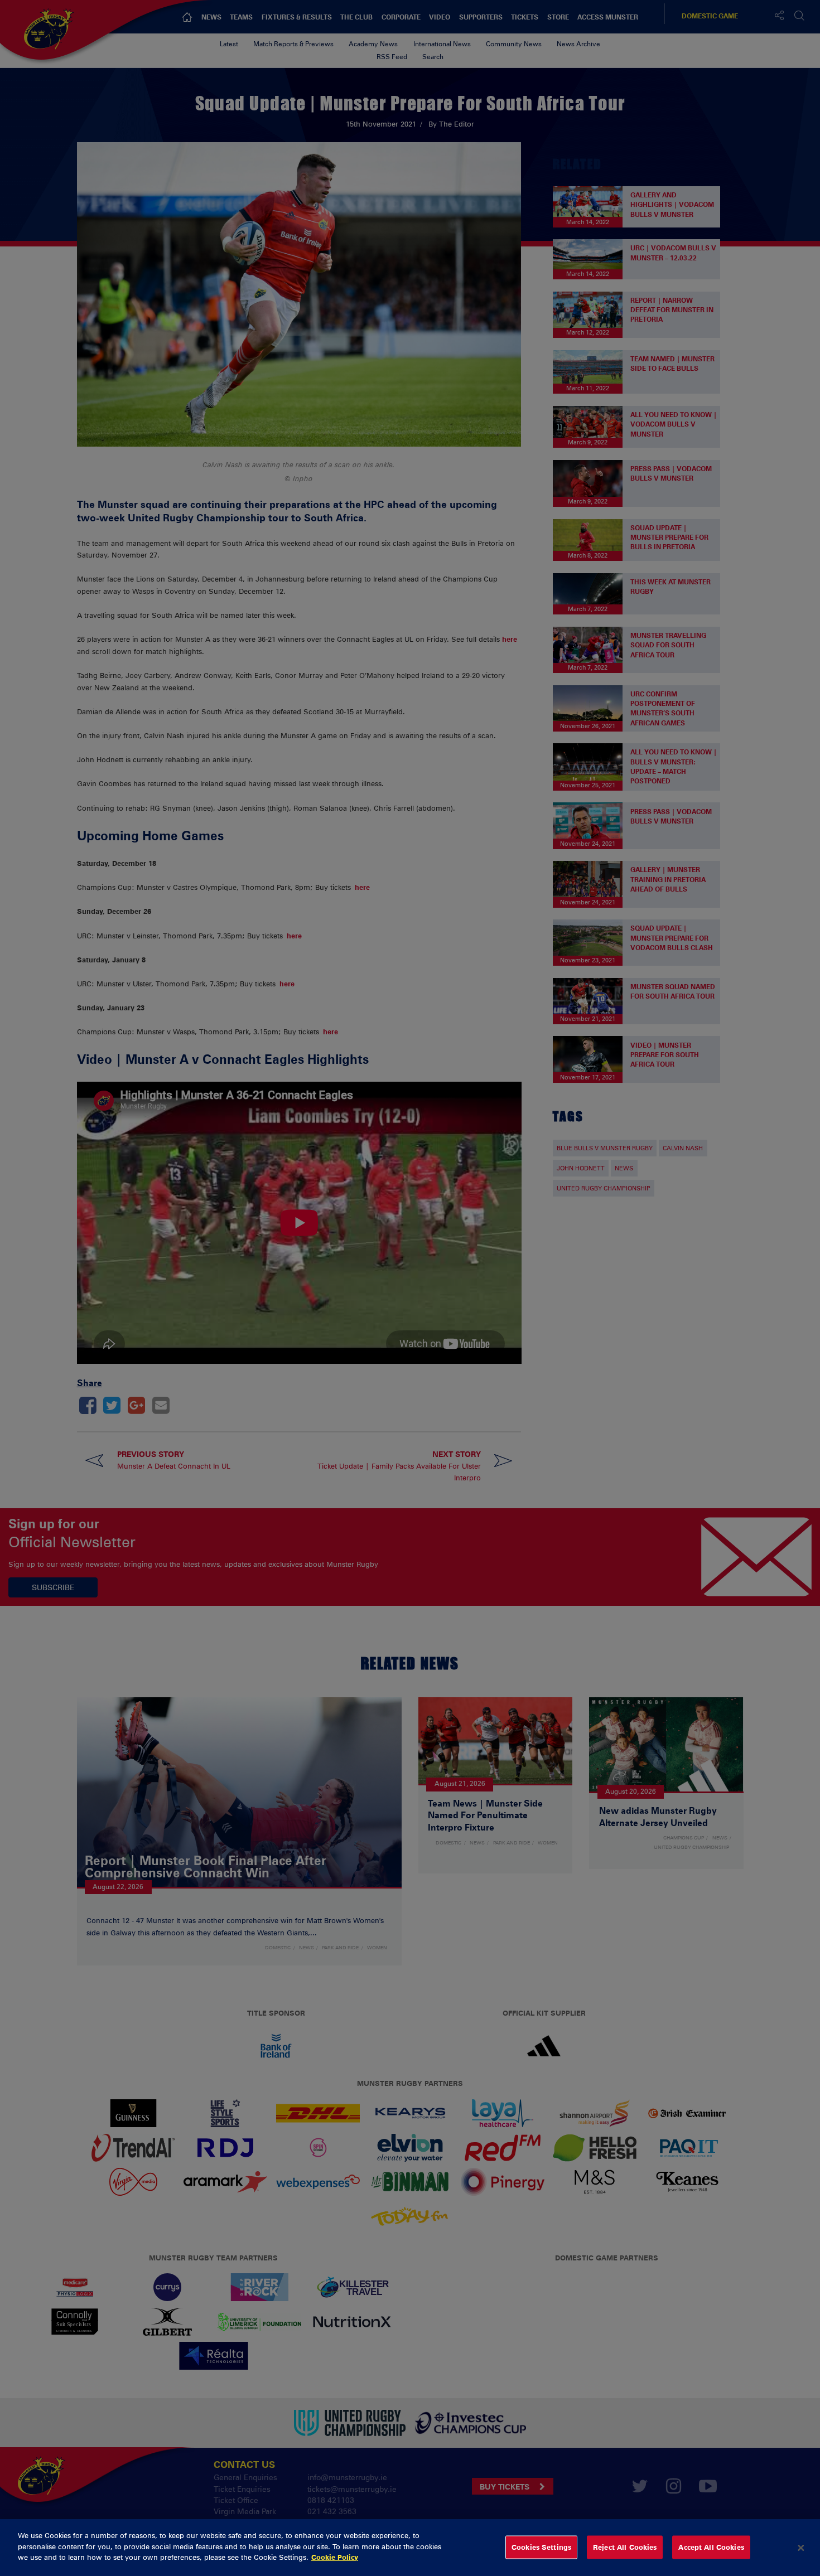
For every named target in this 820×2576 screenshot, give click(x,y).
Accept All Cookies (711, 2547)
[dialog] (410, 2548)
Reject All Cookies (625, 2547)
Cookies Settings (541, 2547)
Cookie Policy (335, 2557)
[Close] (801, 2548)
